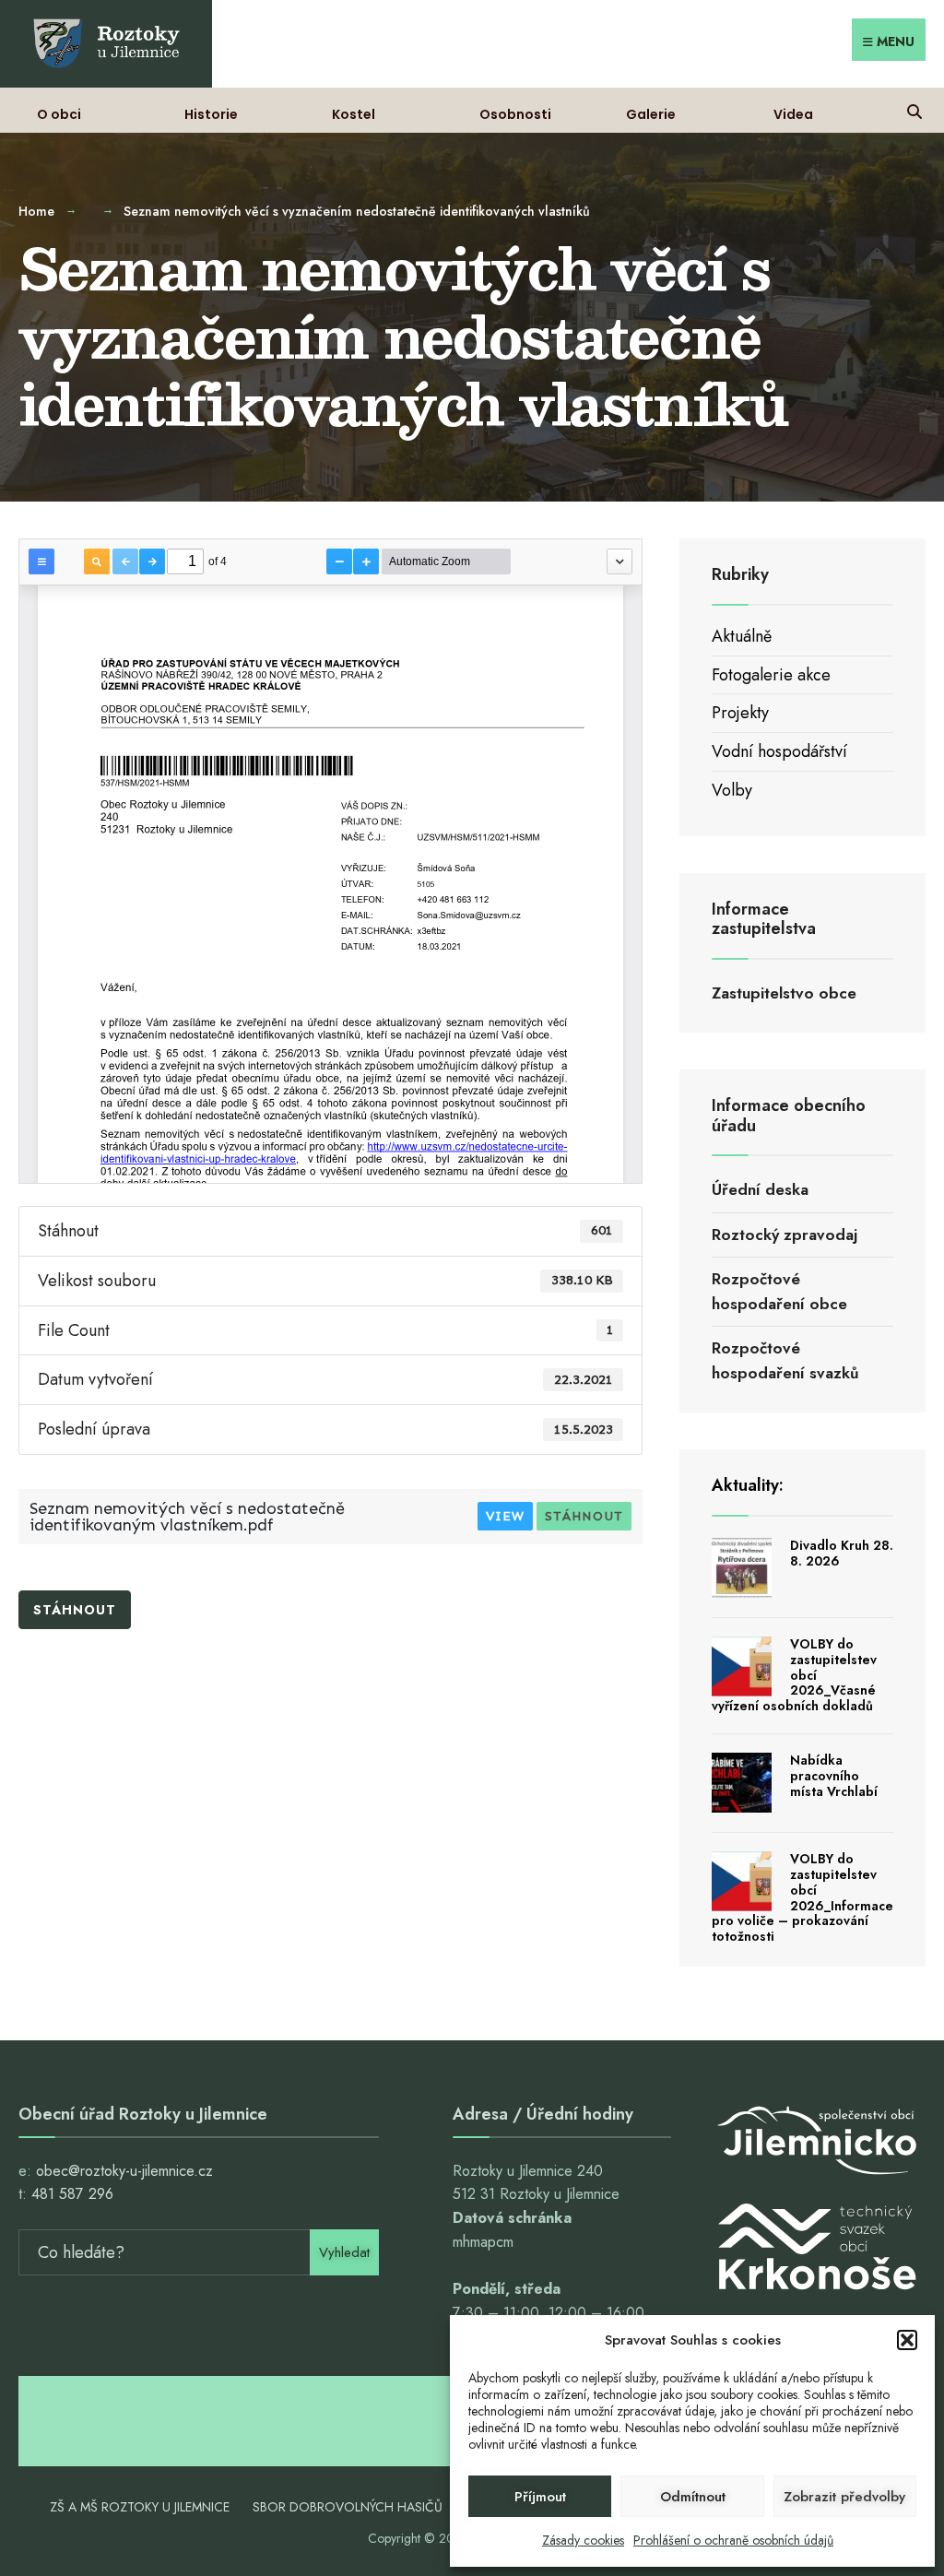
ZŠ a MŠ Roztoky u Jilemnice (140, 2507)
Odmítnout (693, 2497)
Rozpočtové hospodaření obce (779, 1291)
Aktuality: (748, 1485)
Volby (732, 790)
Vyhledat (344, 2252)
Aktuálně (742, 636)
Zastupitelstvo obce (784, 993)
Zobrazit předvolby (844, 2497)
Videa (793, 114)
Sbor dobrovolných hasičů (348, 2507)
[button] (907, 2340)
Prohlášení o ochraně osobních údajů (733, 2540)
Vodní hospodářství (779, 751)
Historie (211, 114)
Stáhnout (584, 1516)
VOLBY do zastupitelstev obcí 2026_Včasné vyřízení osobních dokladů (794, 1675)
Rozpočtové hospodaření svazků (785, 1360)
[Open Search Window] (914, 109)
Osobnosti (515, 114)
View (505, 1516)
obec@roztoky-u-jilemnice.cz (124, 2171)
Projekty (740, 713)
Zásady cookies (583, 2540)
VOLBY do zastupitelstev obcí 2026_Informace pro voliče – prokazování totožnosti (802, 1897)
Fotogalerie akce (771, 675)
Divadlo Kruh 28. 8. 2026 (842, 1553)
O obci (59, 114)
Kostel (354, 114)
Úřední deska (760, 1189)
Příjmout (540, 2497)
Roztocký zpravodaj (785, 1235)
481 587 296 (72, 2194)
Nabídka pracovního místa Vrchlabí (834, 1776)
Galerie (651, 114)
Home (36, 211)
